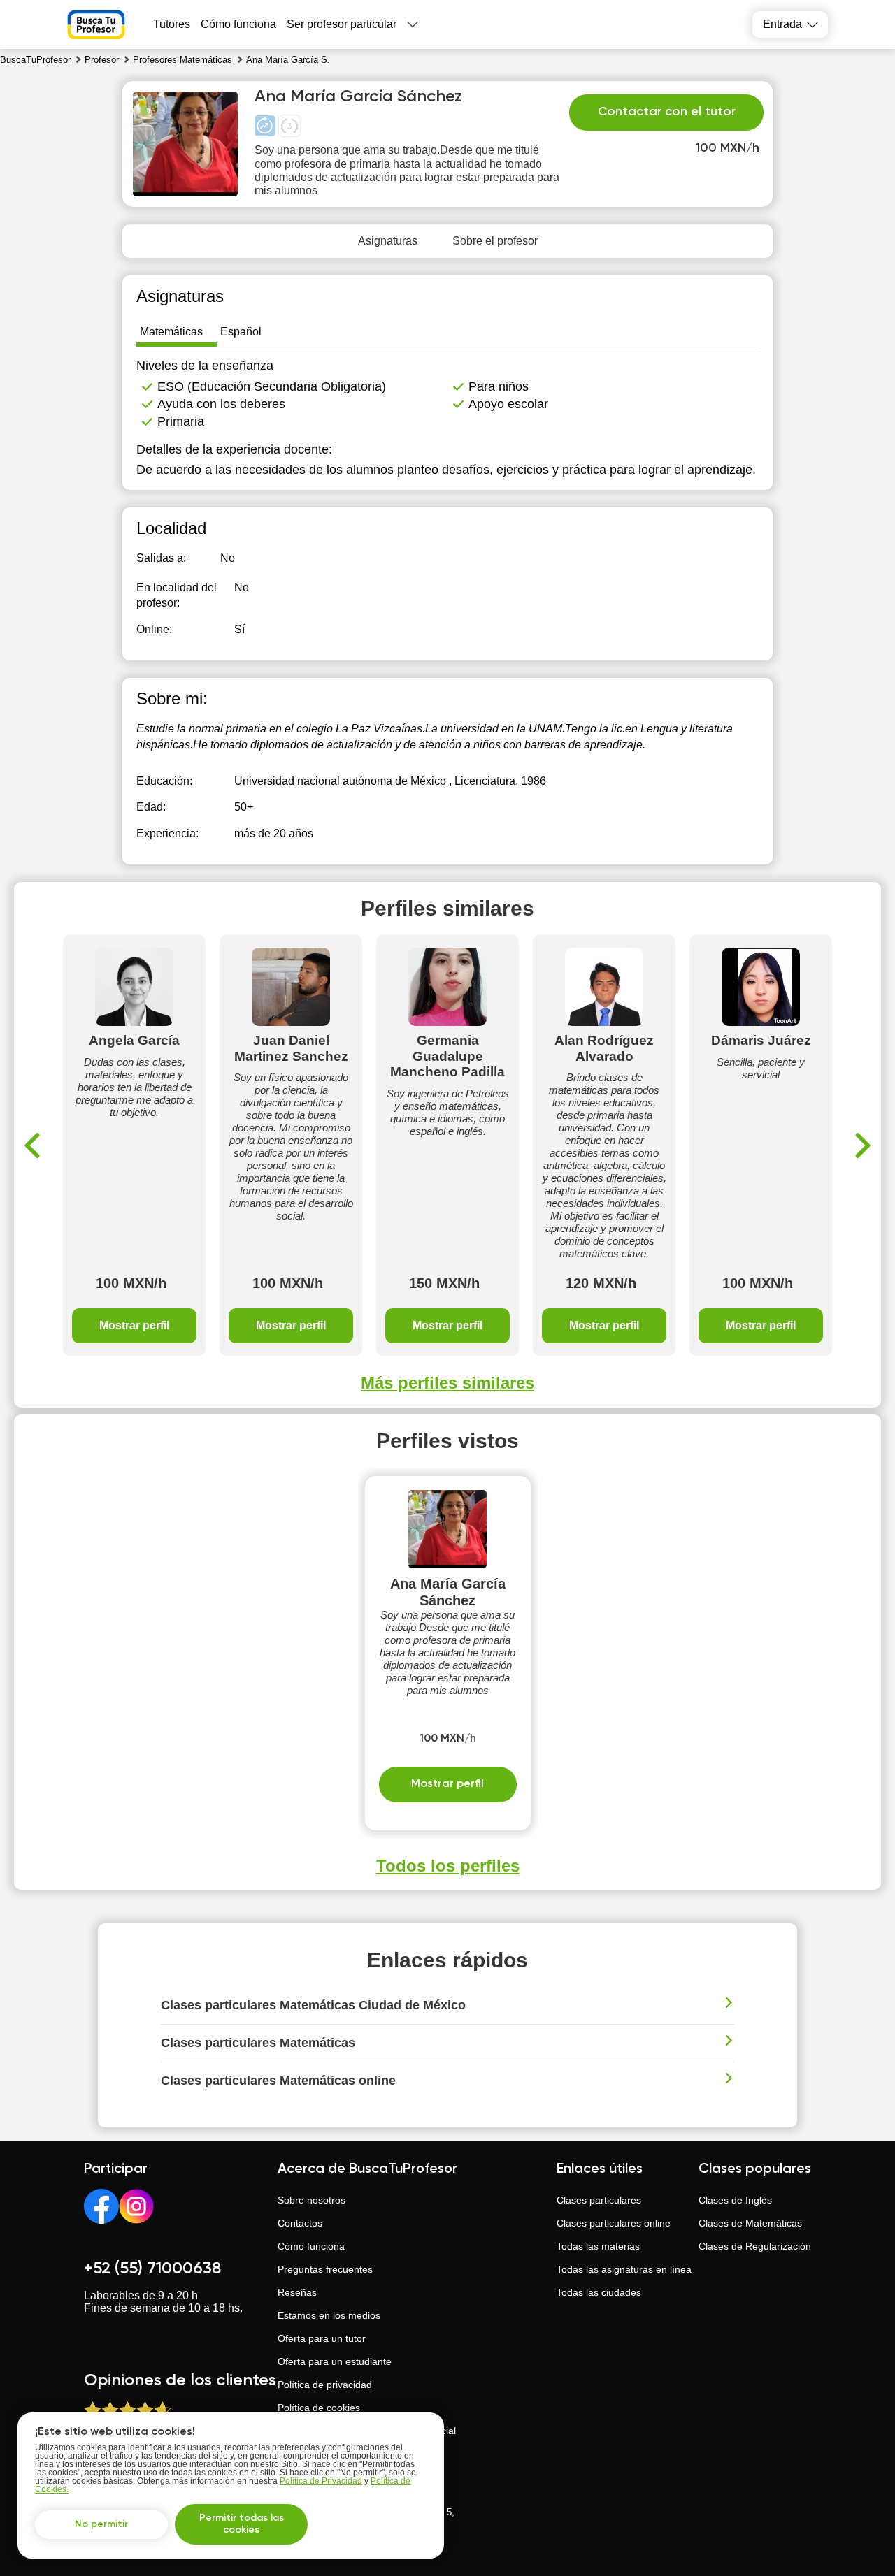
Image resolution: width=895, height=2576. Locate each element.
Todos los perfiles (448, 1866)
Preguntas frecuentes (325, 2269)
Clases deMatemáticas (750, 2223)
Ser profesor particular (342, 24)
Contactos (300, 2223)
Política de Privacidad (321, 2481)
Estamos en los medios (329, 2315)
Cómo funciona (238, 24)
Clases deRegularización (755, 2246)
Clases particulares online (614, 2223)
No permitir (101, 2524)
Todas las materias (598, 2246)
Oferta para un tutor (322, 2338)
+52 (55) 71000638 (152, 2269)
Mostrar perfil (134, 1325)
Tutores (172, 24)
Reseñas (297, 2292)
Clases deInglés (735, 2200)
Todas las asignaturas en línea (624, 2269)
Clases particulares (599, 2200)
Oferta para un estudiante (335, 2361)
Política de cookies (319, 2408)
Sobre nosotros (312, 2200)
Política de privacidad (325, 2385)
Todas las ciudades (599, 2292)
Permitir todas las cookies (242, 2524)
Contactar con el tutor (667, 112)
